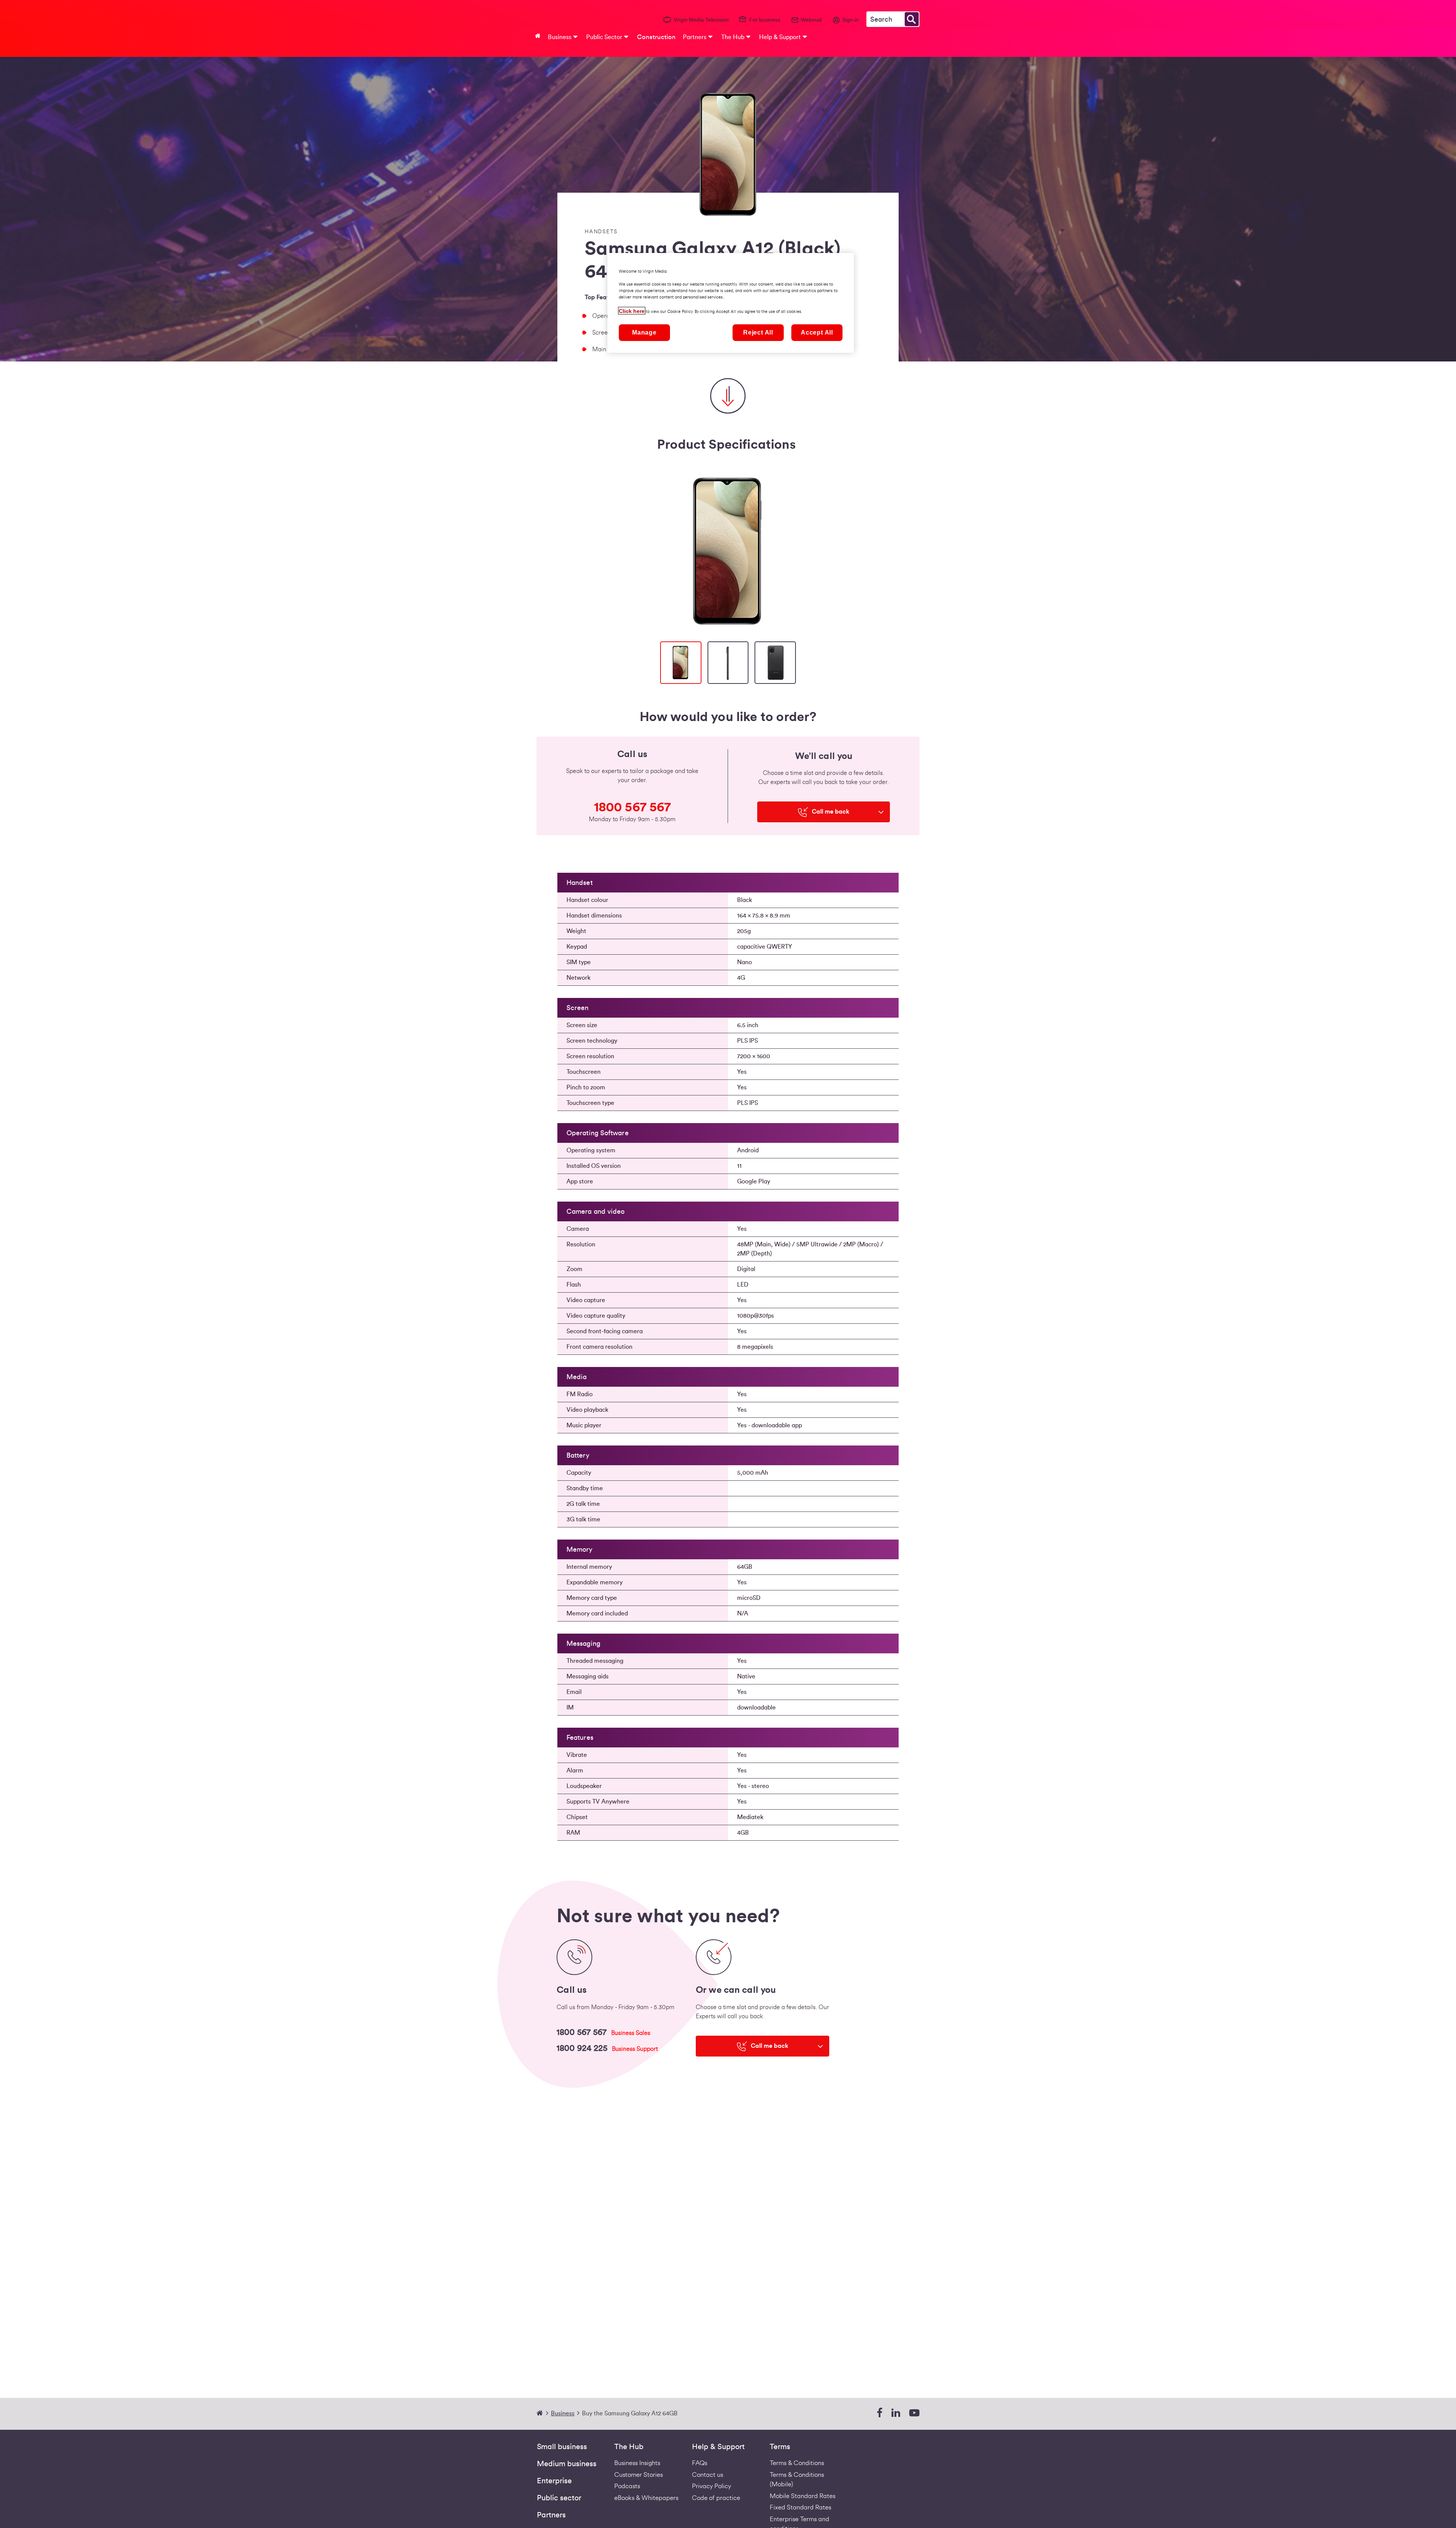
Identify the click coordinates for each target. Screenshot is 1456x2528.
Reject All (758, 332)
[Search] (912, 19)
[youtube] (914, 2413)
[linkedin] (896, 2413)
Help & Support (718, 2447)
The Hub (629, 2447)
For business (765, 20)
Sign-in (850, 20)
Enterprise (554, 2481)
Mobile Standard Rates (803, 2496)
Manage (644, 332)
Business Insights (637, 2463)
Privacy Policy (712, 2486)
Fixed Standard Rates (800, 2507)
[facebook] (879, 2413)
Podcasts (627, 2486)
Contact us (708, 2475)
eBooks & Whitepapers (646, 2498)
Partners (551, 2515)
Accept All (817, 332)
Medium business (567, 2464)
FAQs (700, 2463)
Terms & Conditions (797, 2463)
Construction (656, 37)
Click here (632, 311)
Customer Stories (639, 2475)
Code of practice (716, 2498)
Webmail (811, 20)
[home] (543, 2413)
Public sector (559, 2498)
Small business (562, 2447)
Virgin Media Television (701, 20)
